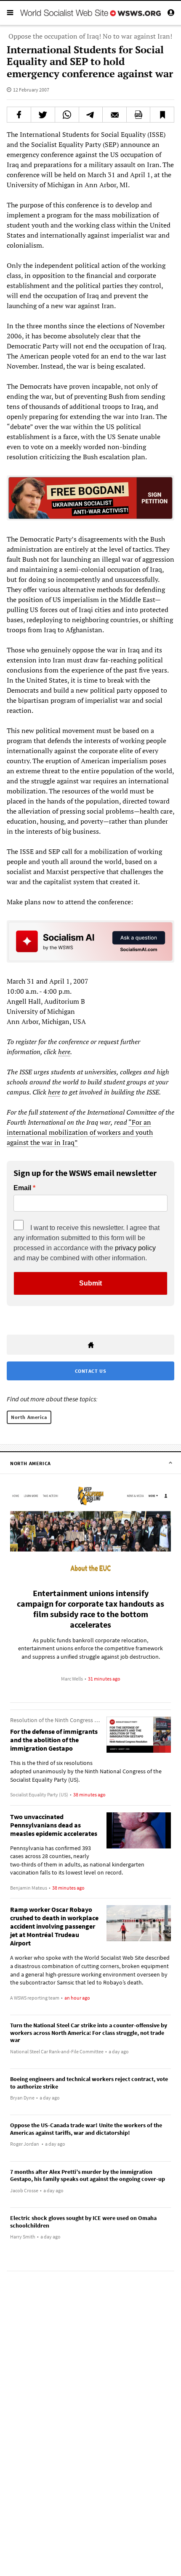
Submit (90, 1283)
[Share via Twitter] (43, 115)
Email (22, 1188)
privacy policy (135, 1248)
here (64, 1052)
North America (29, 1417)
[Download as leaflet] (138, 115)
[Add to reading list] (162, 115)
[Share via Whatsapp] (67, 115)
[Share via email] (114, 115)
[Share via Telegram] (91, 115)
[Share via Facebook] (19, 115)
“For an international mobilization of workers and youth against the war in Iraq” (80, 1132)
